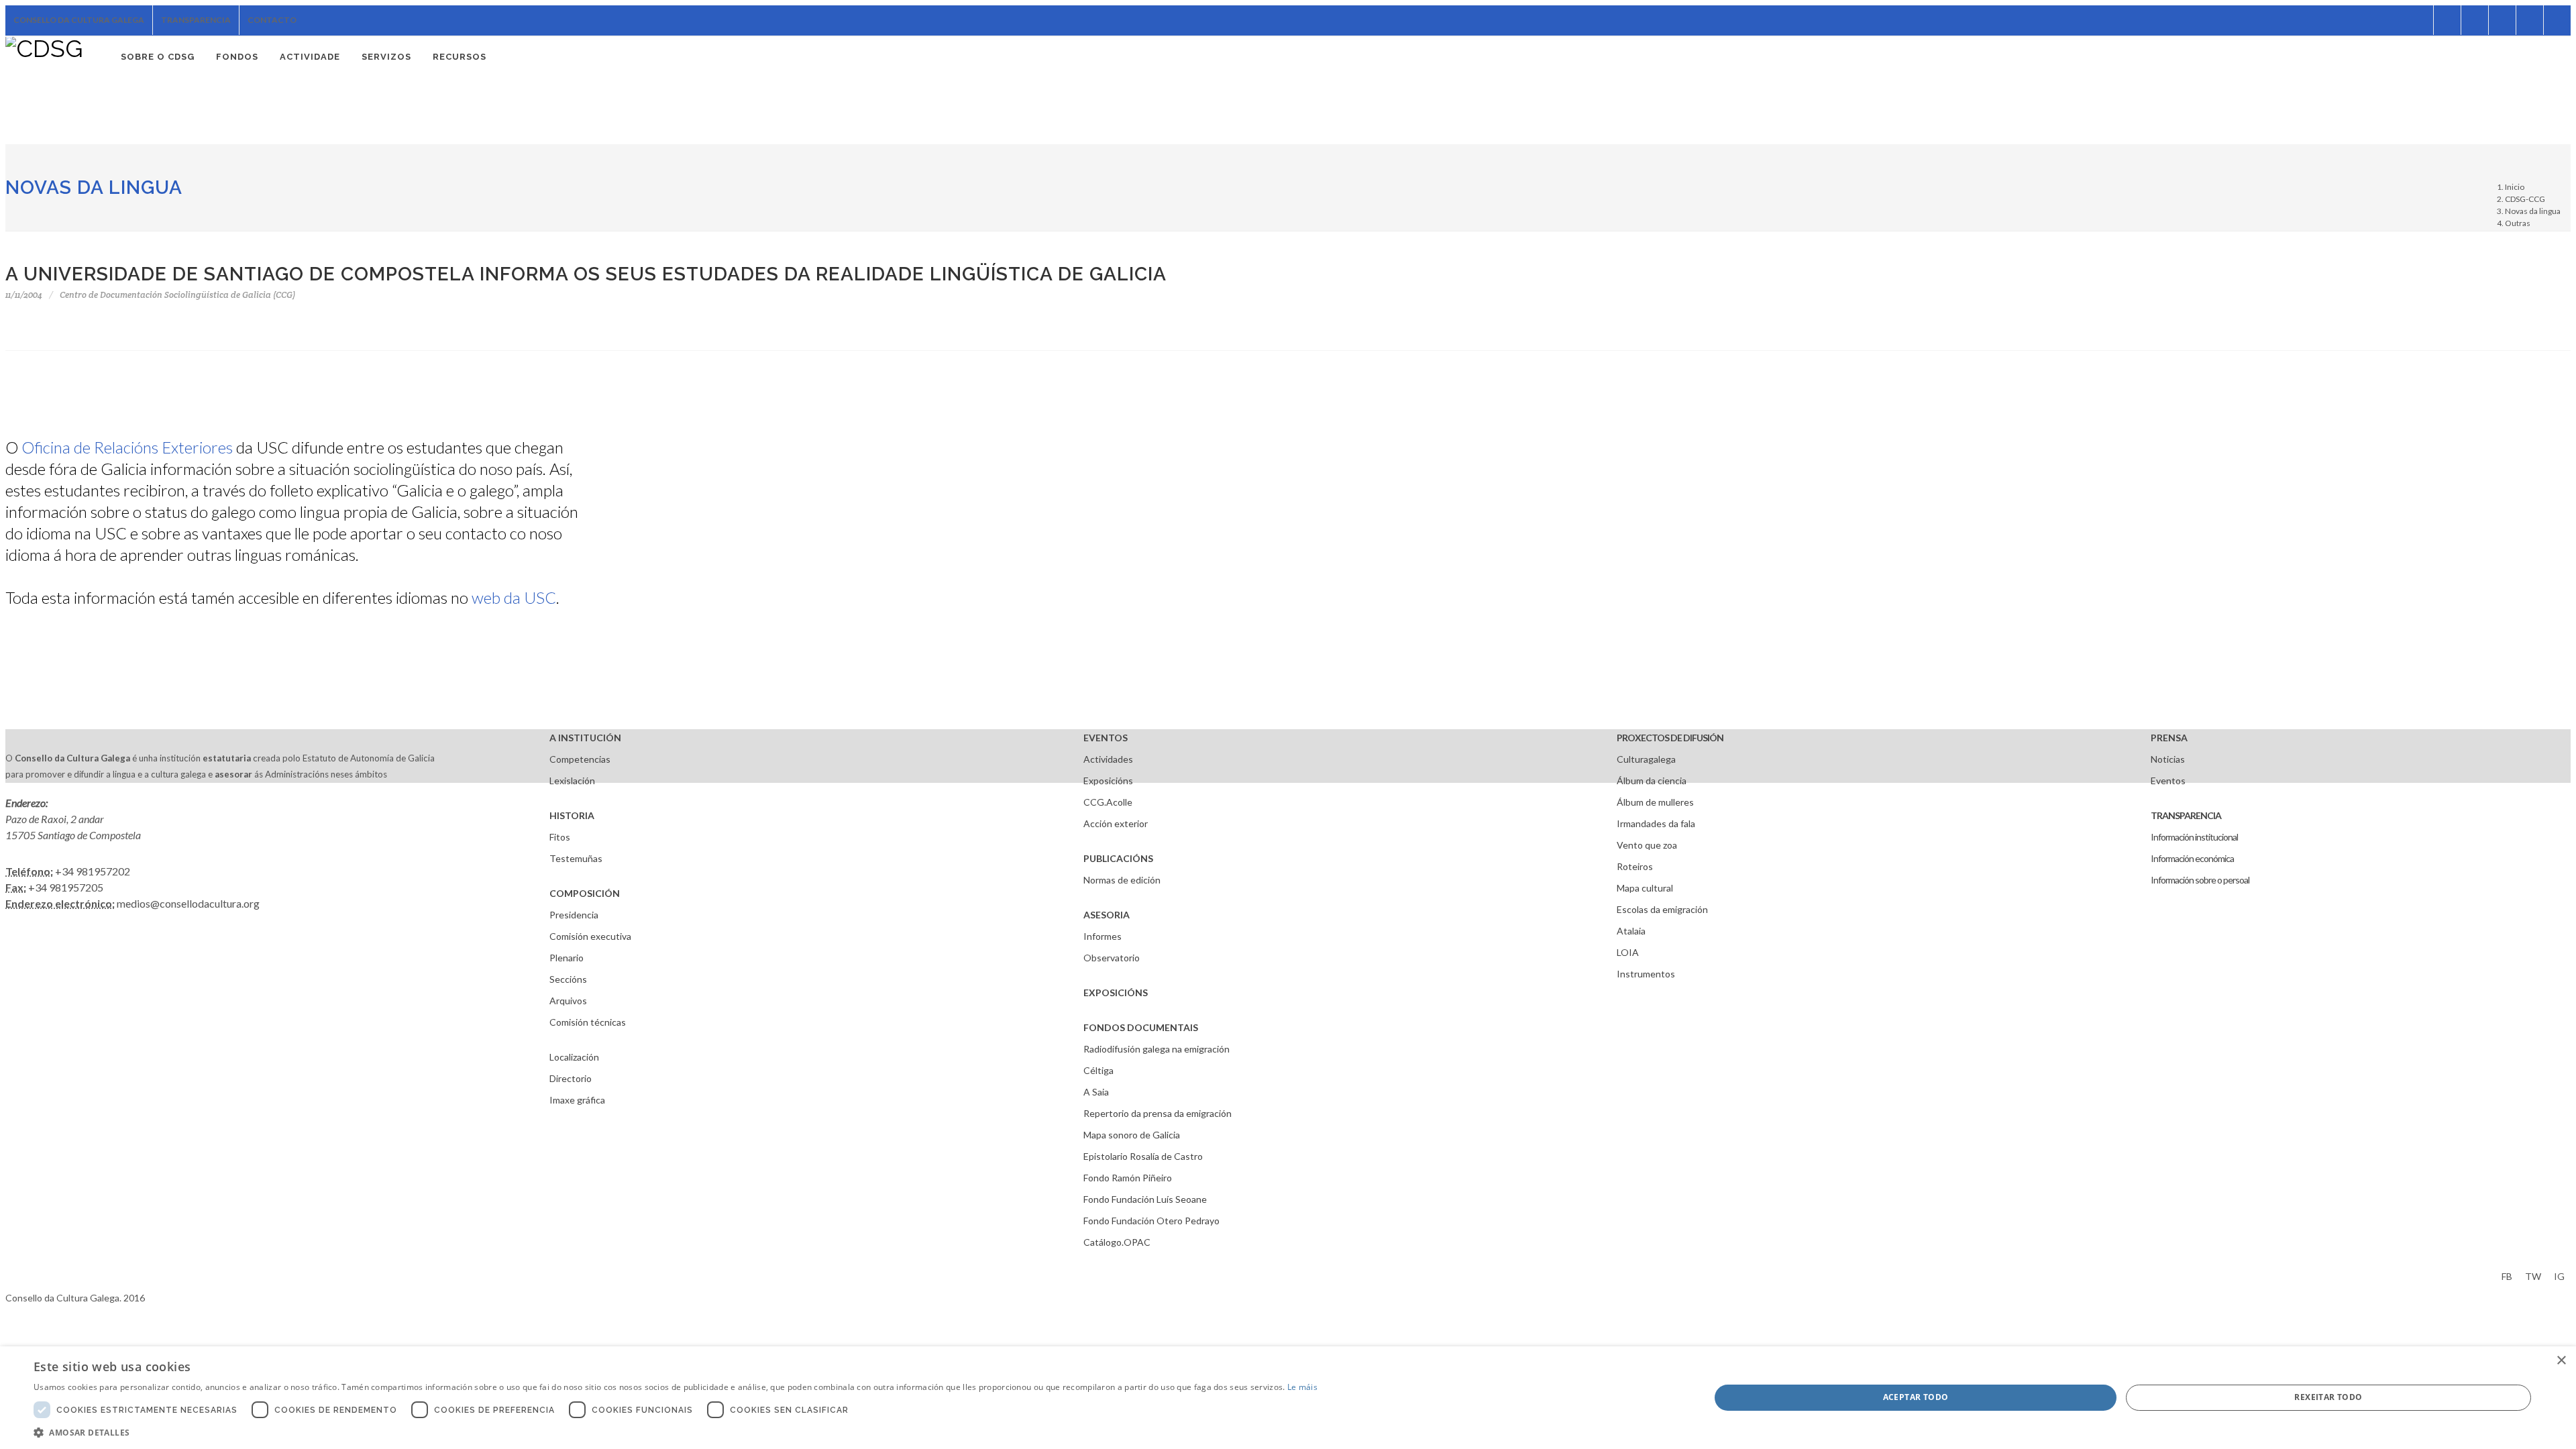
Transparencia (196, 20)
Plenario (567, 958)
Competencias (580, 759)
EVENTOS (1106, 738)
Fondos (237, 57)
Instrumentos (1646, 974)
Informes (1103, 936)
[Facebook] (2420, 20)
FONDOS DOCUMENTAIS (1141, 1027)
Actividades (1108, 759)
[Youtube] (2502, 20)
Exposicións (1108, 781)
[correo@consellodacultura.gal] (2557, 20)
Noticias (2168, 759)
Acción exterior (1116, 823)
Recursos (460, 57)
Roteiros (1635, 866)
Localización (574, 1057)
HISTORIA (572, 815)
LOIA (1628, 952)
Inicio (2515, 187)
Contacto (272, 20)
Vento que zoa (1647, 845)
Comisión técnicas (588, 1022)
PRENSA (2169, 738)
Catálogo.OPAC (1117, 1242)
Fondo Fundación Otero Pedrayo (1151, 1221)
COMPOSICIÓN (585, 893)
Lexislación (572, 781)
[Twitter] (2447, 20)
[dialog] (1288, 1398)
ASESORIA (1107, 915)
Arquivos (568, 1001)
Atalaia (1631, 931)
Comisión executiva (590, 936)
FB (2507, 1276)
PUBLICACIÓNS (1118, 858)
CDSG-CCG (2525, 199)
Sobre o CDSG (158, 57)
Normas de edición (1122, 880)
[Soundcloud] (2475, 20)
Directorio (571, 1078)
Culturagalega (1646, 759)
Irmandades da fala (1656, 823)
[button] (676, 1432)
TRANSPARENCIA (2186, 815)
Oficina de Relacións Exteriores (127, 447)
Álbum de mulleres (1655, 802)
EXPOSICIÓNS (1116, 992)
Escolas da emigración (1662, 909)
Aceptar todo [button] (1916, 1397)
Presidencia (574, 915)
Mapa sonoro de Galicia (1132, 1135)
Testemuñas (576, 858)
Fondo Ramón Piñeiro (1128, 1178)
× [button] (2561, 1361)
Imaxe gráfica (577, 1100)
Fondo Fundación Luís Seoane (1145, 1199)
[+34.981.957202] (2530, 20)
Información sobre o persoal (2200, 880)
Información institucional (2194, 837)
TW (2533, 1276)
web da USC (514, 597)
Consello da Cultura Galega (79, 20)
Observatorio (1112, 958)
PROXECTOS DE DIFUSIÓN (1670, 738)
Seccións (568, 979)
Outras (2518, 223)
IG (2559, 1276)
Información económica (2192, 858)
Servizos (386, 57)
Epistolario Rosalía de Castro (1143, 1156)
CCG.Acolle (1108, 802)
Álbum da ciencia (1652, 781)
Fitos (560, 837)
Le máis (1302, 1387)
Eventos (2168, 781)
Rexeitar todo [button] (2328, 1397)
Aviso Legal (29, 1274)
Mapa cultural (1645, 888)
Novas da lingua (94, 187)
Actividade (310, 57)
